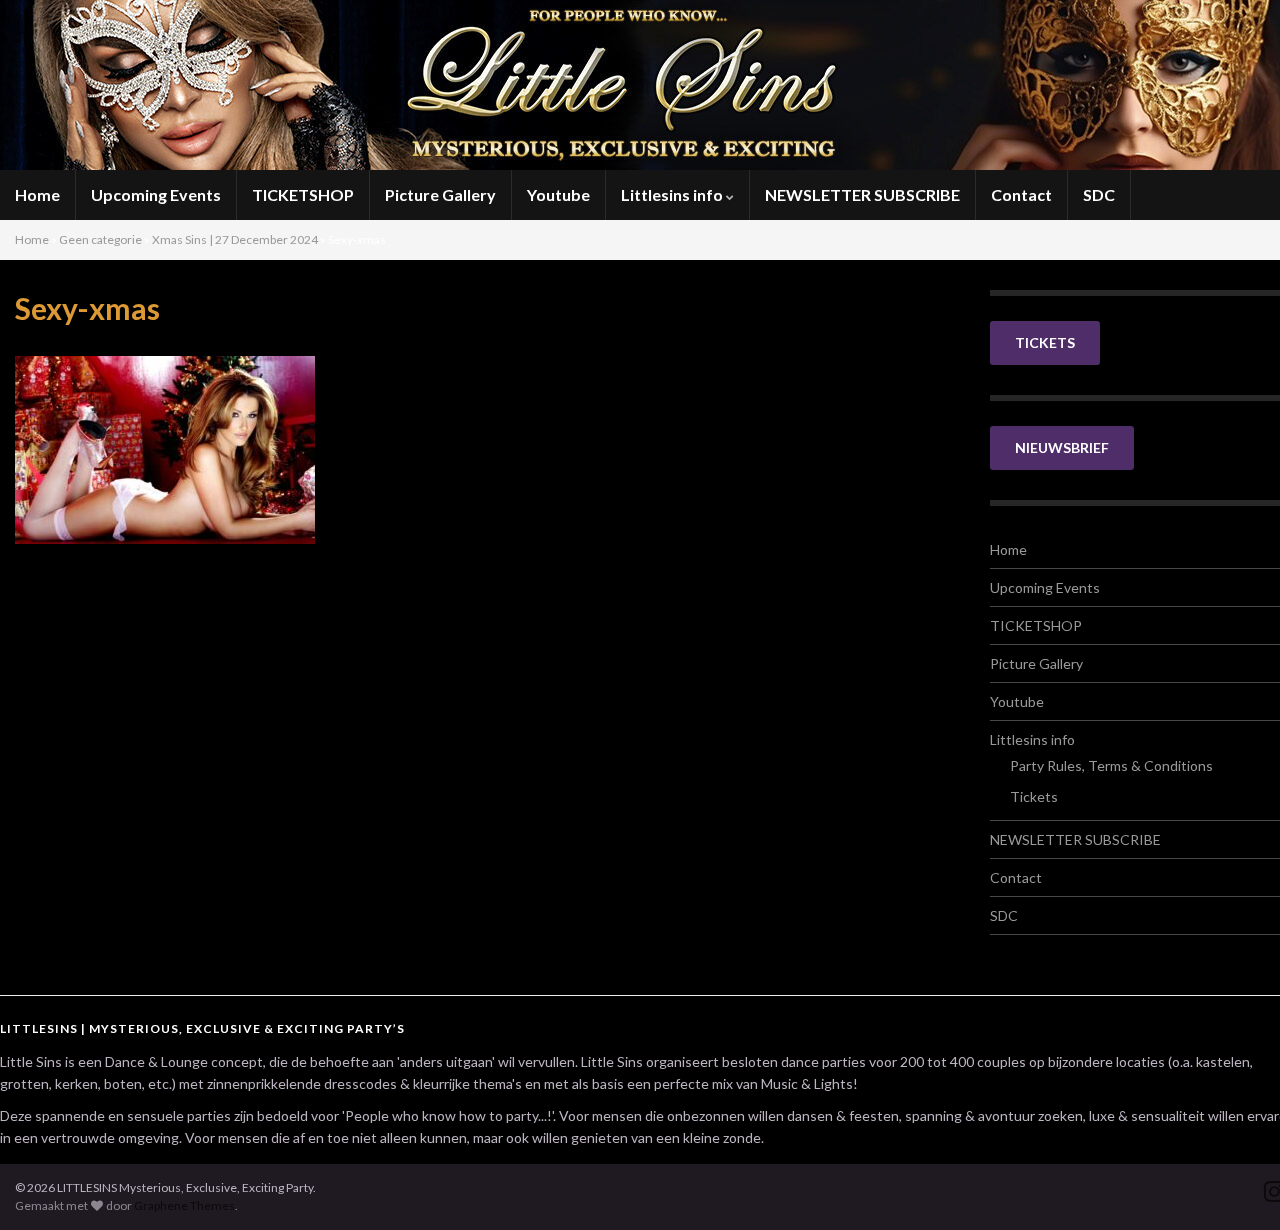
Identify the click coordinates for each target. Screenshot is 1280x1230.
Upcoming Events (156, 194)
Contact (1021, 194)
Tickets (1034, 796)
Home (37, 194)
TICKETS (1045, 342)
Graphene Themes (184, 1205)
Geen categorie (100, 239)
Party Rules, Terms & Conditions (1111, 765)
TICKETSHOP (303, 194)
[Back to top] (1235, 1185)
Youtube (558, 194)
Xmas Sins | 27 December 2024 (235, 239)
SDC (1099, 194)
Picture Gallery (440, 194)
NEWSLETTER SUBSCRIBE (862, 194)
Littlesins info (673, 194)
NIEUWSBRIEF (1062, 447)
